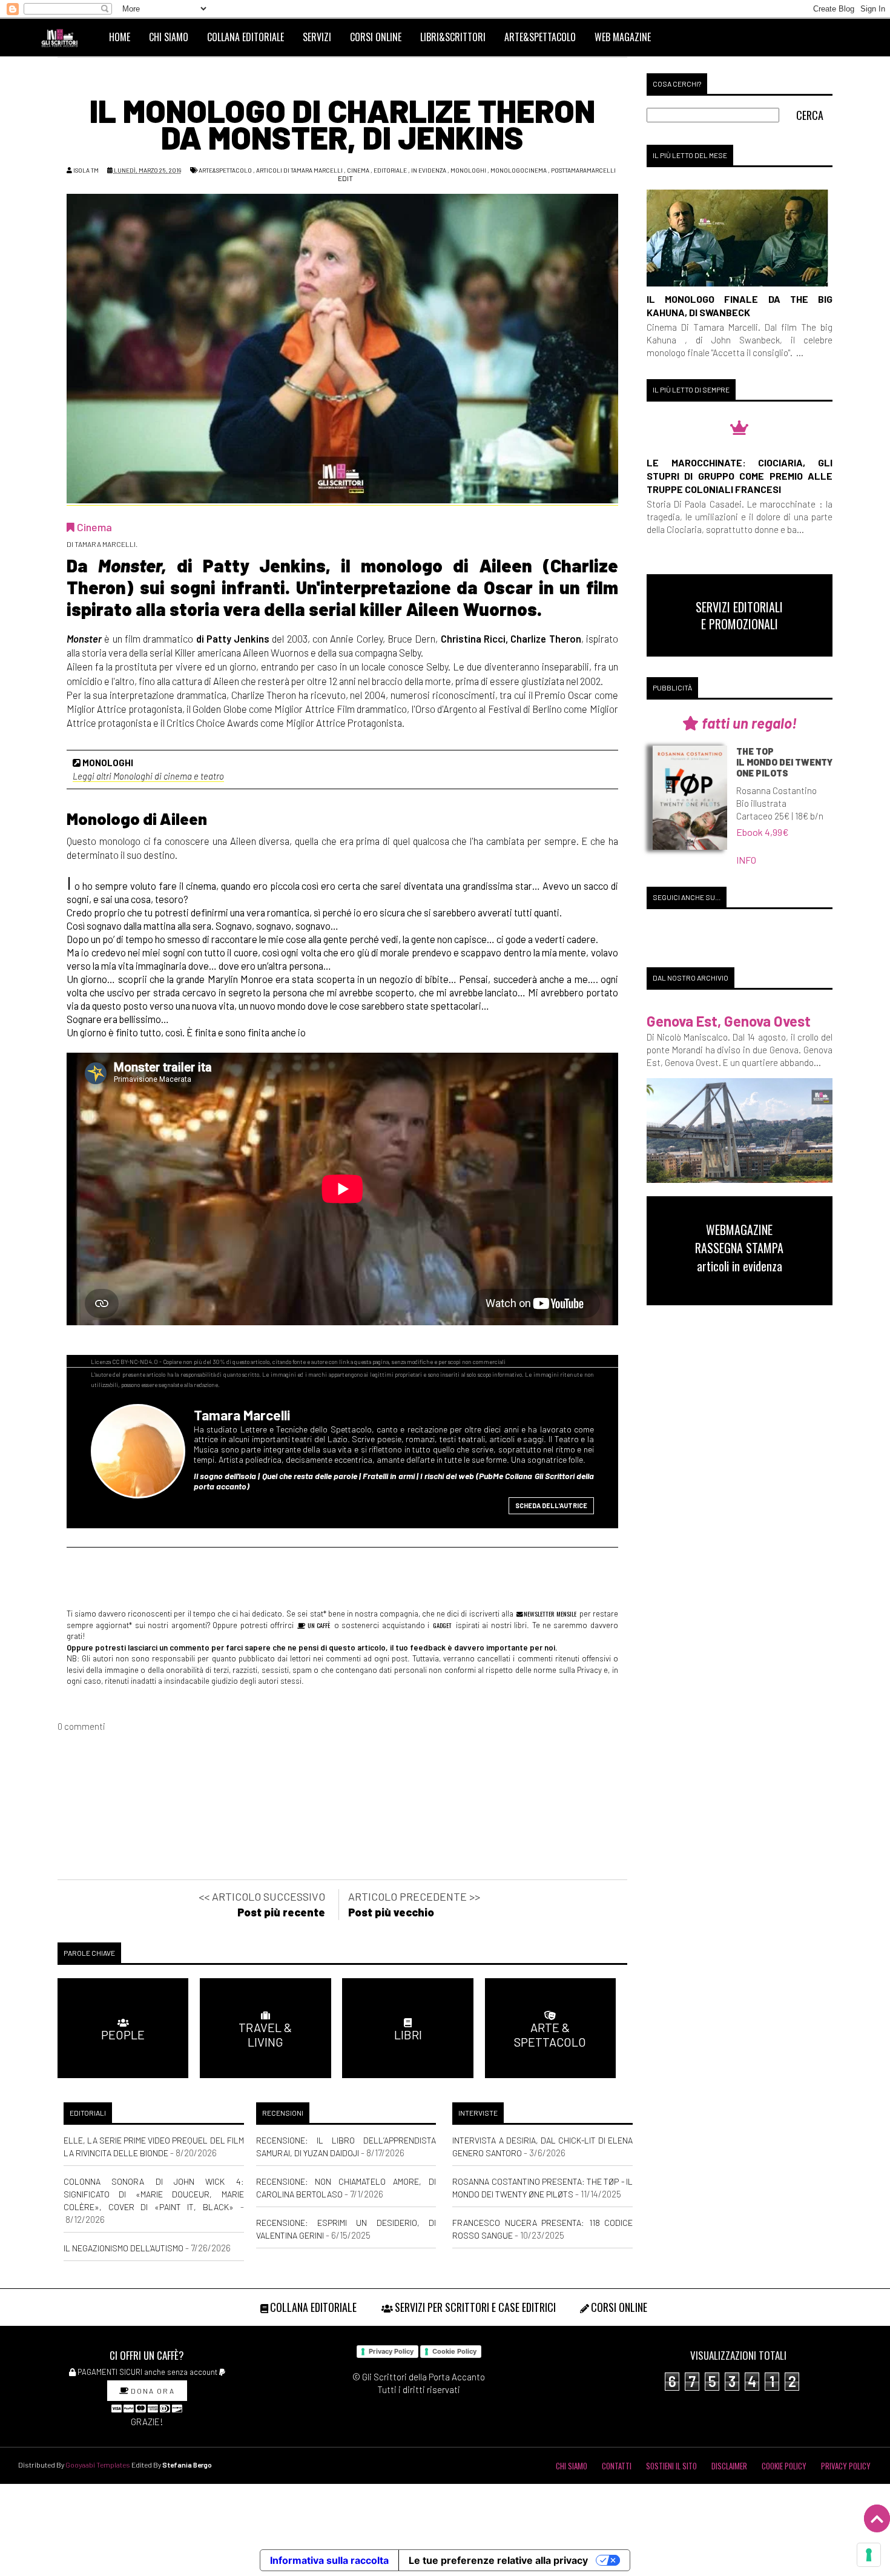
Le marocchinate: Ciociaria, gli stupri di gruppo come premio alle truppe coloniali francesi (740, 476)
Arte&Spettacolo (225, 170)
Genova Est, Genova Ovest (729, 1021)
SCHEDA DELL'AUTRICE (551, 1505)
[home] (65, 37)
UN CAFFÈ (318, 1625)
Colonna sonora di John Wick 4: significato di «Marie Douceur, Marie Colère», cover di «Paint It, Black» (154, 2194)
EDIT (345, 178)
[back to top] (877, 2518)
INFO (746, 860)
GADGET (442, 1625)
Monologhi (468, 170)
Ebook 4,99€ (763, 832)
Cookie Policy (454, 2351)
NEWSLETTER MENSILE (549, 1614)
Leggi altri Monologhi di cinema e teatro (148, 776)
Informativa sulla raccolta (329, 2560)
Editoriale (390, 170)
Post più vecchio (391, 1912)
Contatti (617, 2466)
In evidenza (429, 170)
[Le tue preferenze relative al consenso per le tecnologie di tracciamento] (869, 2555)
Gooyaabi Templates (98, 2465)
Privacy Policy (391, 2351)
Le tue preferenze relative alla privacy (498, 2560)
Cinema (358, 170)
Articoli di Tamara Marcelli (299, 170)
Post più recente (281, 1912)
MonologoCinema (519, 170)
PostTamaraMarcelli (583, 170)
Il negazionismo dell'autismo (124, 2248)
